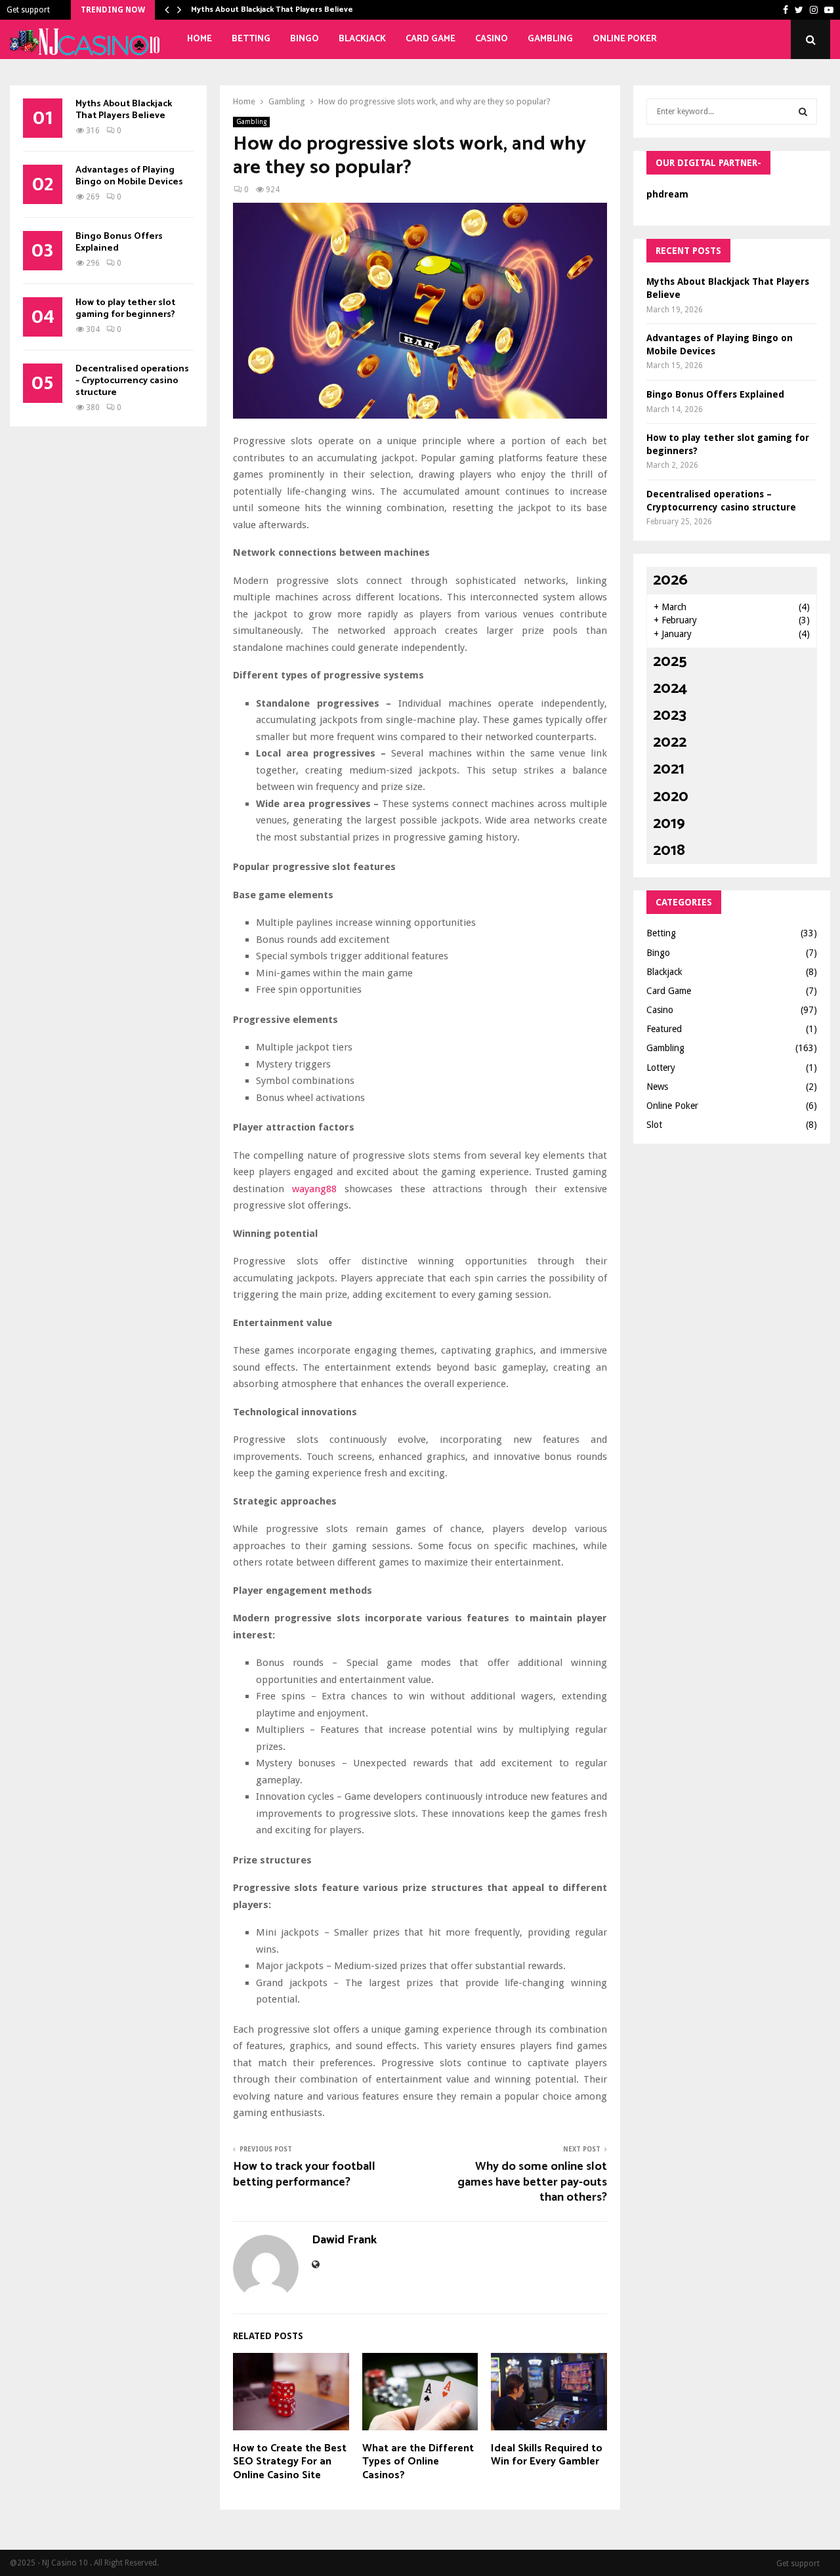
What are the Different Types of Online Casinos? (418, 2462)
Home (199, 39)
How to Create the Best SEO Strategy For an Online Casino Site (290, 2462)
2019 (669, 824)
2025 (670, 662)
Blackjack (362, 39)
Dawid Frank (344, 2240)
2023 (670, 716)
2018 (669, 851)
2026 (670, 580)
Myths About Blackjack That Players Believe (272, 10)
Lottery (661, 1068)
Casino (492, 39)
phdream (667, 194)
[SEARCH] (803, 112)
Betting (251, 39)
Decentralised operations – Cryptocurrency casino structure (132, 381)
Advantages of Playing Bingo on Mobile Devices (129, 176)
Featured (664, 1029)
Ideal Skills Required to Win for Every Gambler (547, 2455)
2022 (670, 742)
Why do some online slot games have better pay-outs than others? (532, 2182)
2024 (670, 689)
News (657, 1087)
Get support (28, 10)
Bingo (304, 39)
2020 (671, 797)
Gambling (550, 39)
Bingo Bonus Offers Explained (119, 242)
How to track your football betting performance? (304, 2174)
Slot (654, 1125)
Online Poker (625, 39)
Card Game (430, 39)
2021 (669, 769)
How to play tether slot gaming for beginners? (125, 309)
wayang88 (314, 1189)
